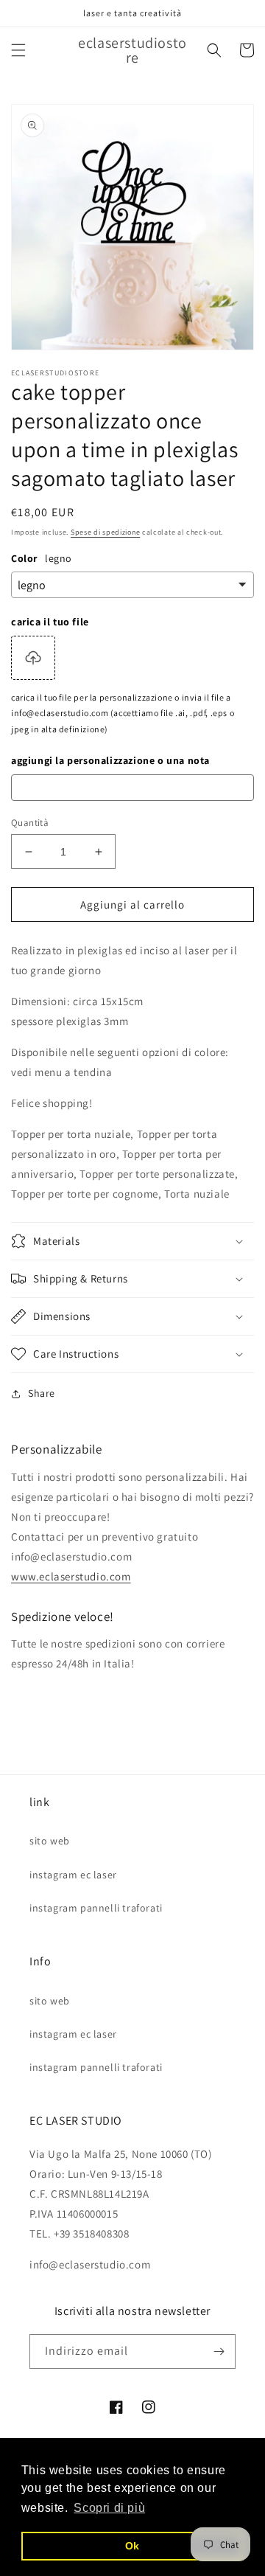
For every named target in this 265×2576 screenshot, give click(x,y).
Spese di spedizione (105, 532)
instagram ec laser (73, 1875)
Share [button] (42, 1393)
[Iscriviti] (219, 2351)
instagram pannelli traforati (96, 1908)
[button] (18, 50)
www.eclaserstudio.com (71, 1576)
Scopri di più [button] (109, 2508)
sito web (50, 1841)
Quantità (30, 823)
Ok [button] (132, 2546)
